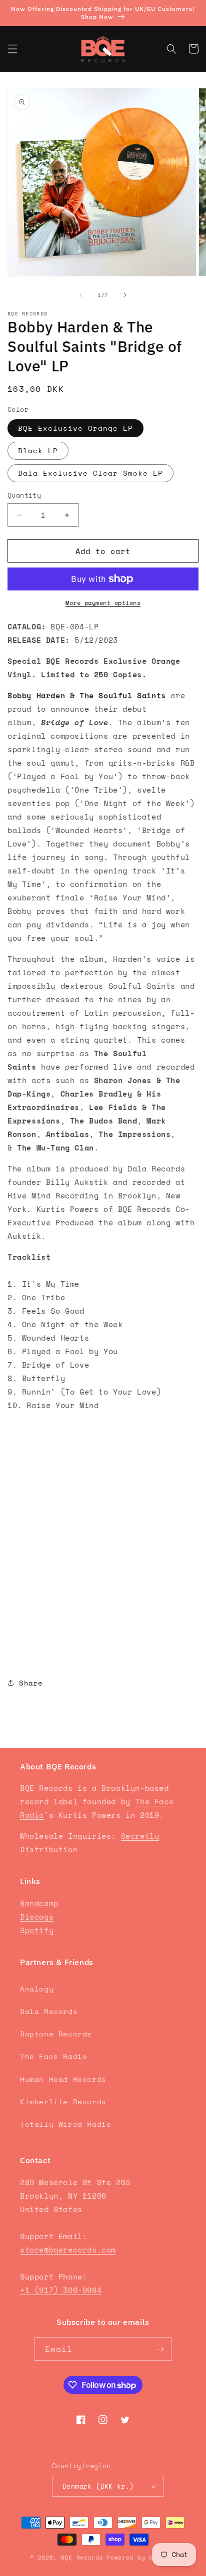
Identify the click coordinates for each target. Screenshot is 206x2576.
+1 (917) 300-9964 (61, 2290)
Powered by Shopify (141, 2558)
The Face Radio (53, 2056)
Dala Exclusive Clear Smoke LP (90, 473)
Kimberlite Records (63, 2102)
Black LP (38, 450)
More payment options (103, 603)
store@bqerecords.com (68, 2250)
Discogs (37, 1917)
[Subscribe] (160, 2349)
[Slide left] (81, 295)
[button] (12, 49)
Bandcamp (39, 1903)
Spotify (37, 1930)
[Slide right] (125, 295)
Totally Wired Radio (65, 2124)
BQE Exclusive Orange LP (75, 428)
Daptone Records (56, 2034)
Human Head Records (63, 2079)
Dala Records (49, 2011)
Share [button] (31, 1683)
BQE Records (82, 2558)
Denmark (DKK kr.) (98, 2486)
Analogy (37, 1989)
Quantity (24, 495)
